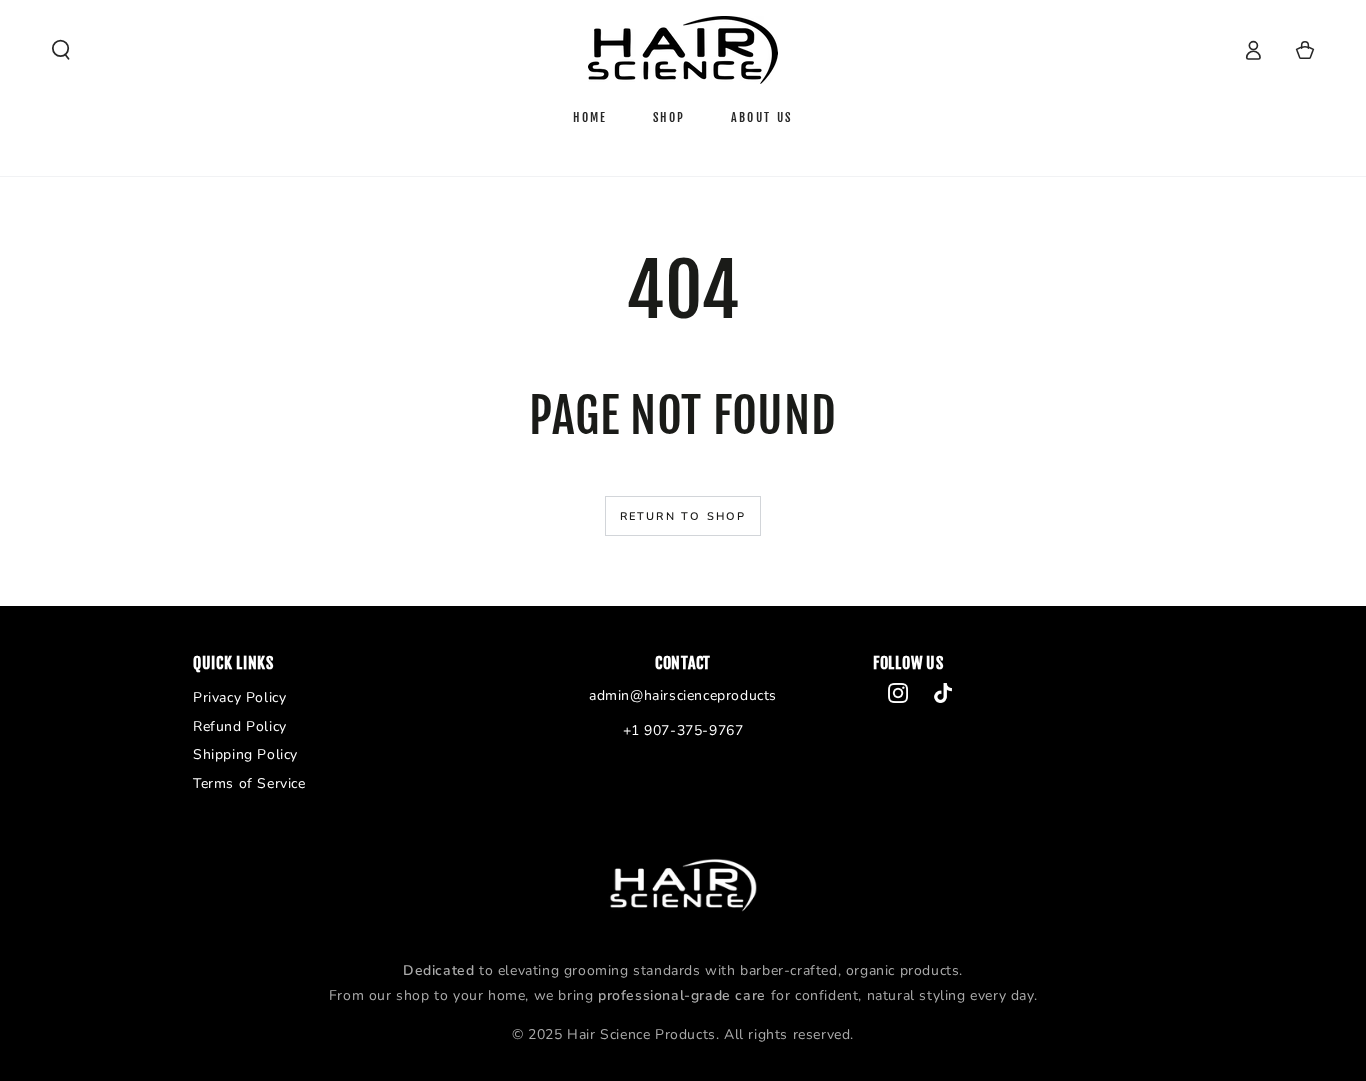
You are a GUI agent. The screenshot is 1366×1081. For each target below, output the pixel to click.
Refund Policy (240, 726)
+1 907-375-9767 (683, 730)
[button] (61, 50)
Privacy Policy (239, 697)
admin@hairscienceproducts (683, 695)
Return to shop (683, 516)
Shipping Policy (245, 754)
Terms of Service (249, 783)
